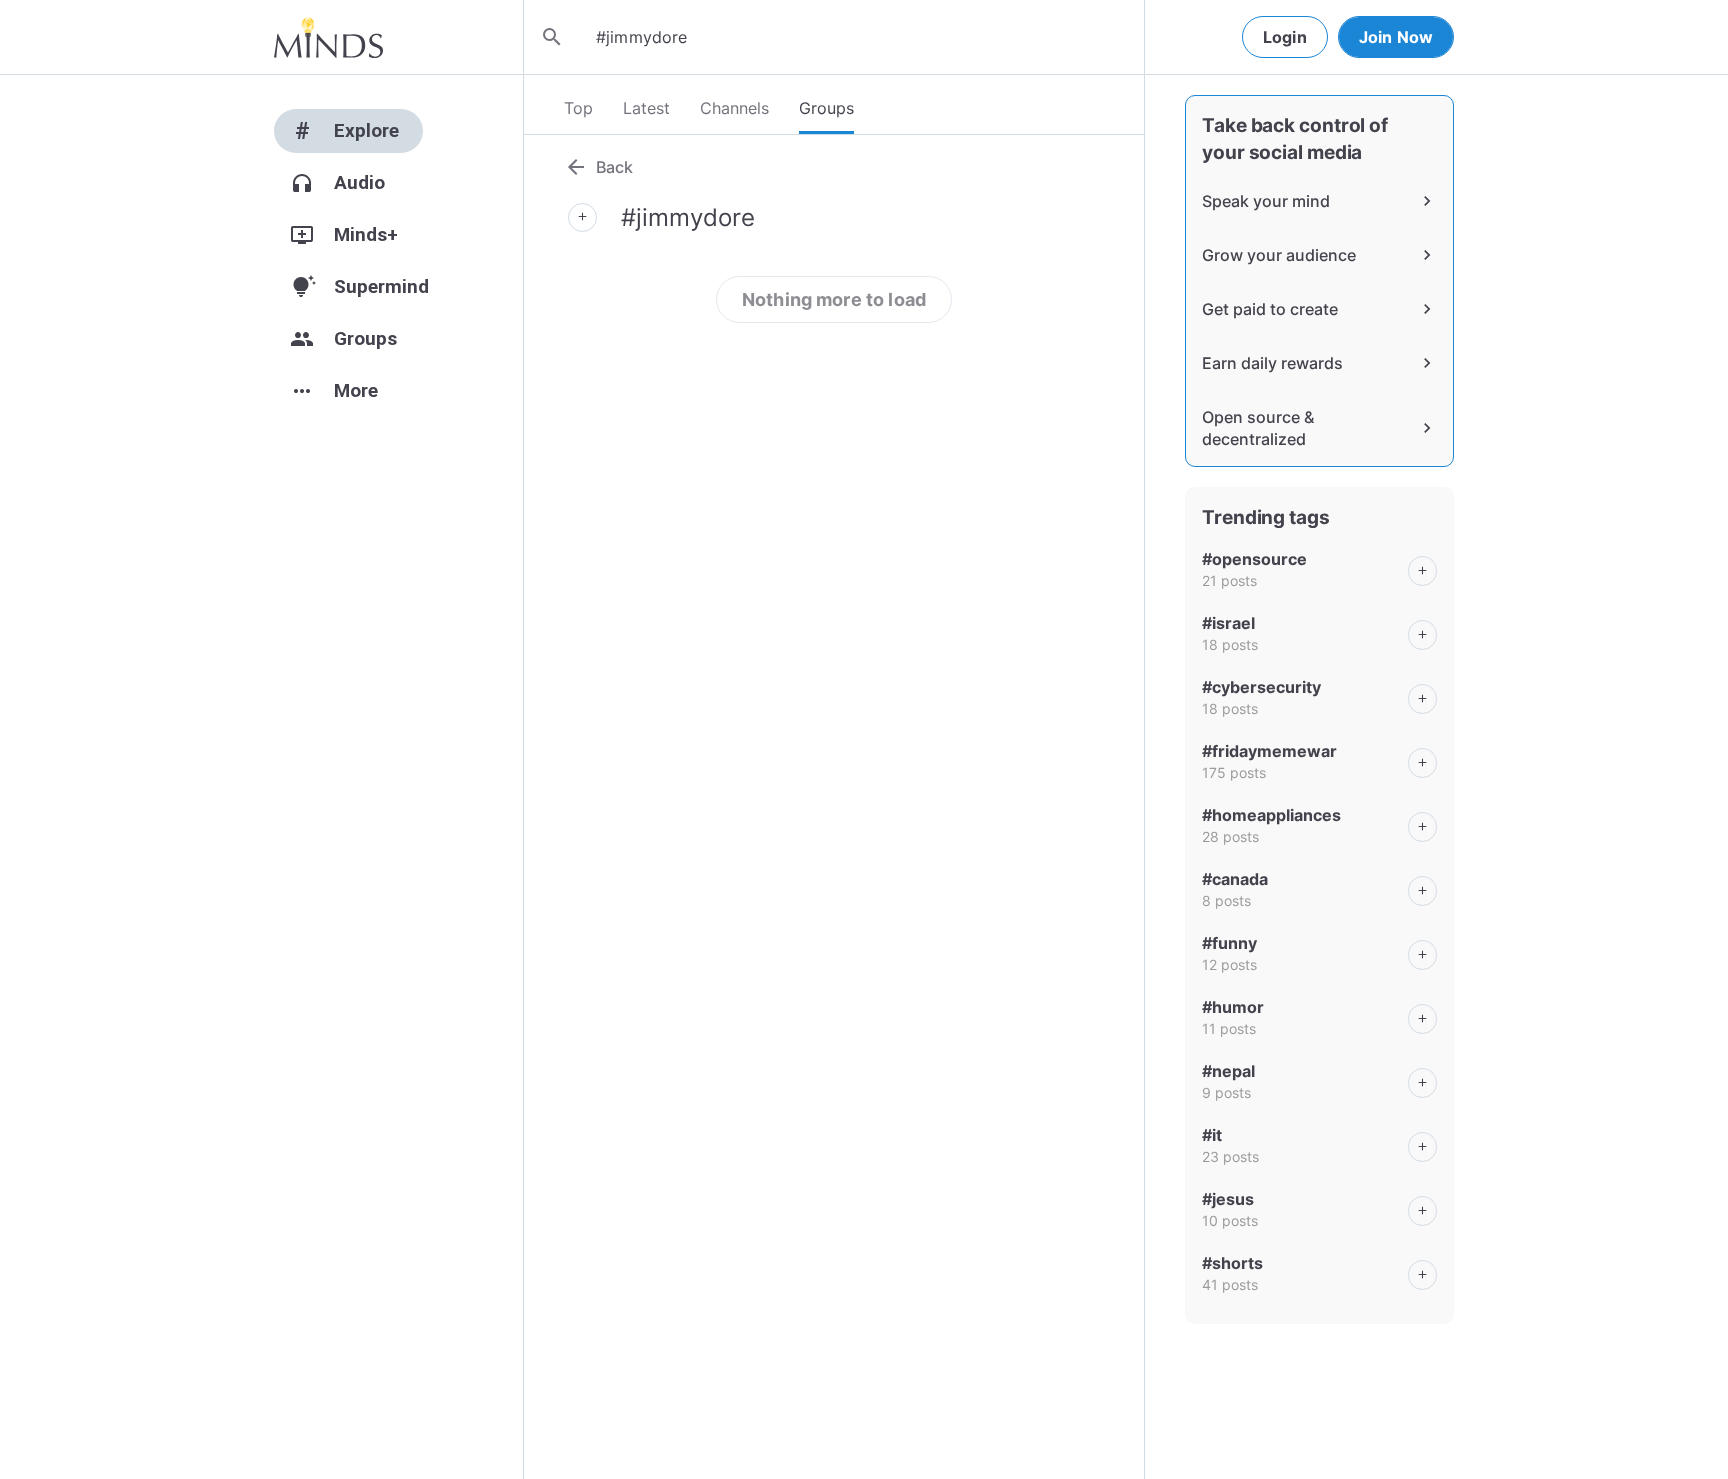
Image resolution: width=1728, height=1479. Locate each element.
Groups (826, 108)
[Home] (328, 37)
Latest (646, 108)
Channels (734, 108)
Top (578, 108)
